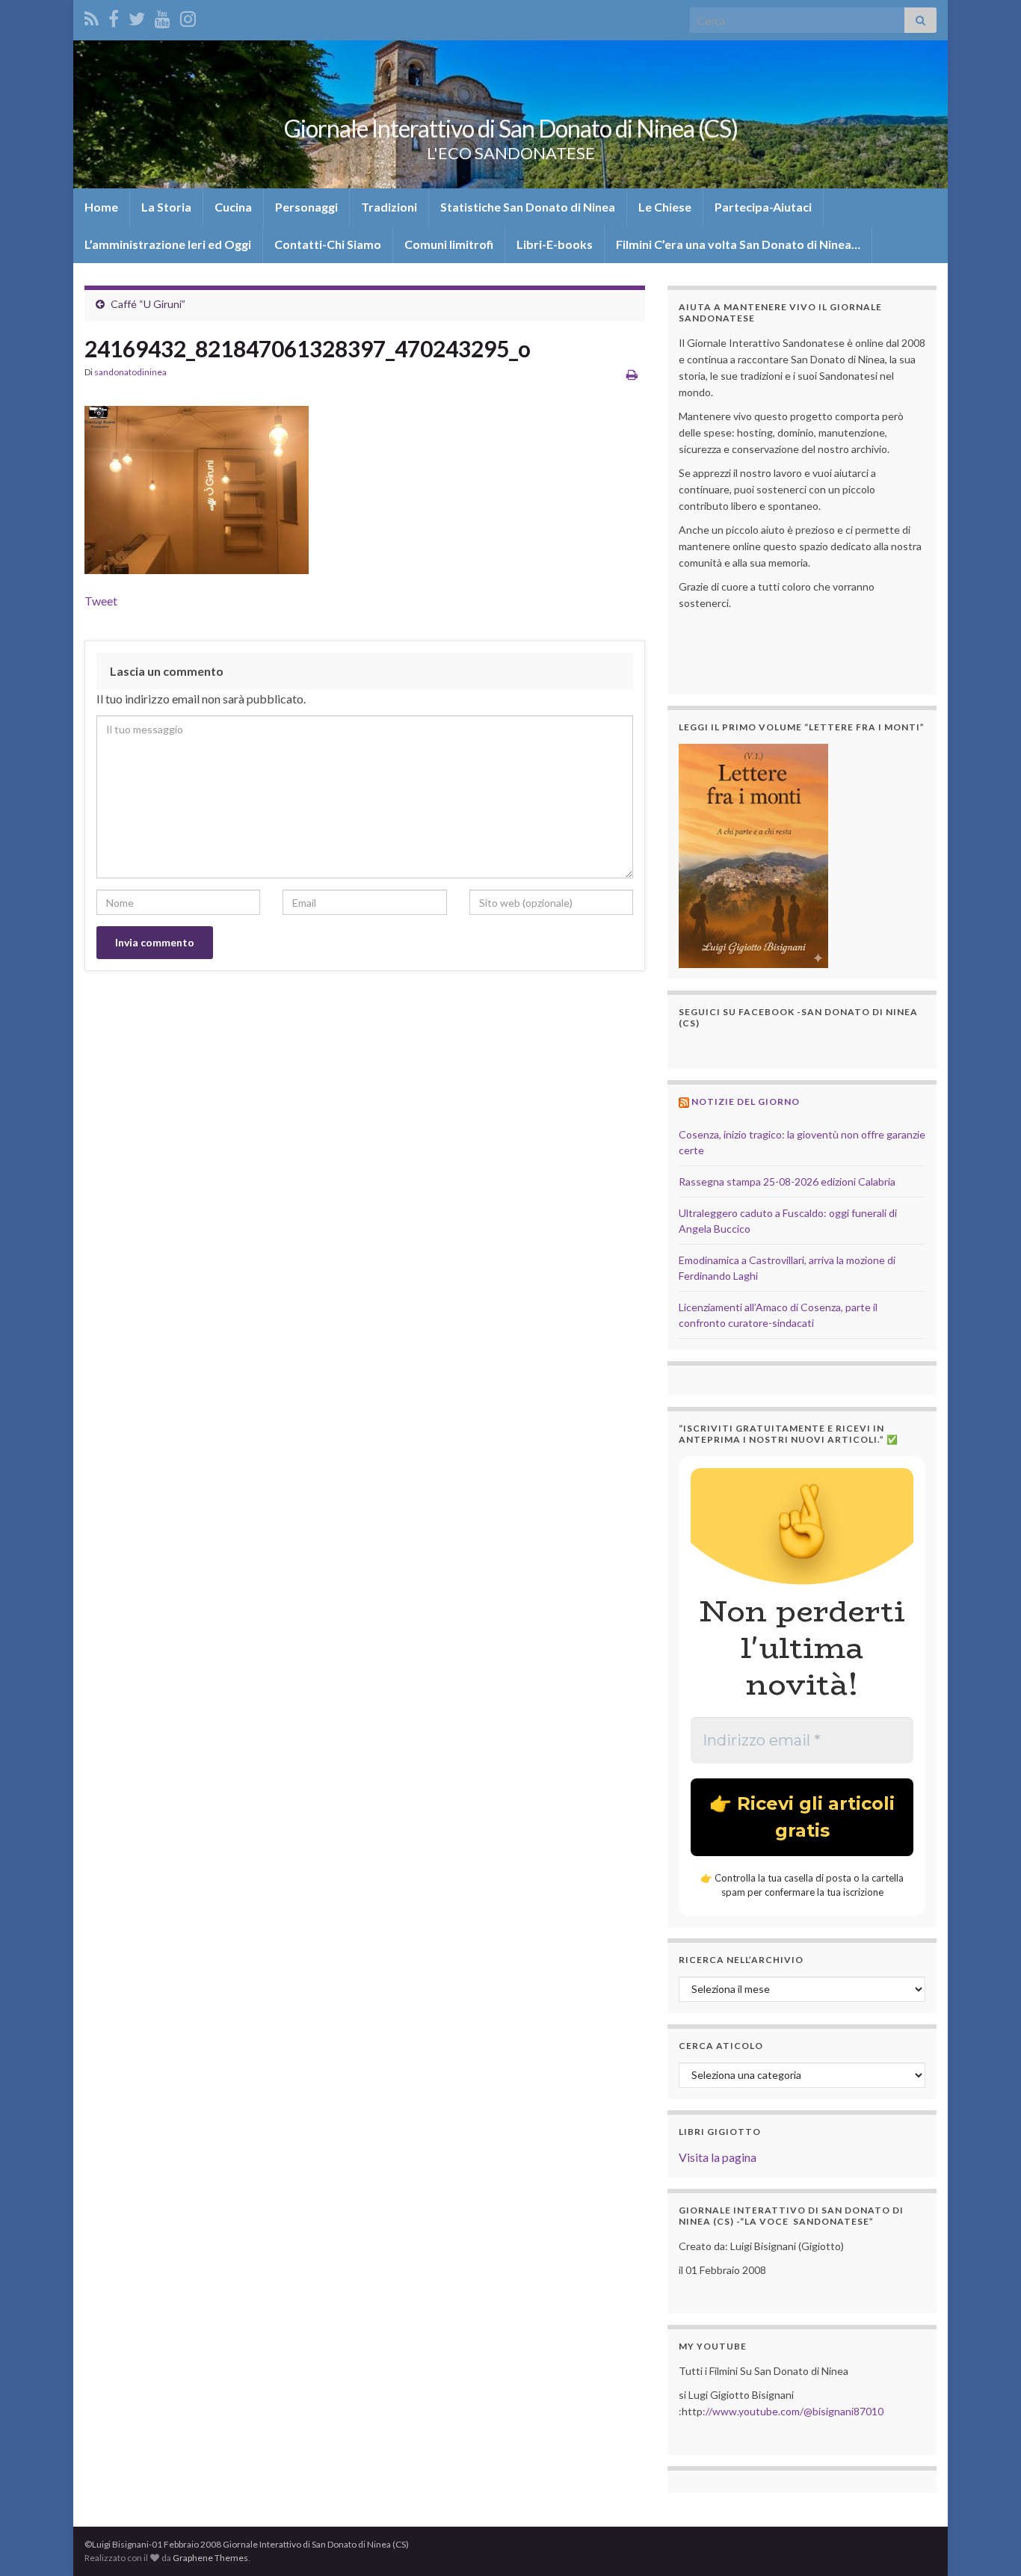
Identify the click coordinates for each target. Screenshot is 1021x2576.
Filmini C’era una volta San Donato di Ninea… (738, 244)
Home (101, 207)
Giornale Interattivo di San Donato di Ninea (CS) (511, 128)
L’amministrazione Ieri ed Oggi (168, 244)
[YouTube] (163, 16)
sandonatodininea (130, 372)
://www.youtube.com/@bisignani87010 (793, 2411)
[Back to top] (987, 2542)
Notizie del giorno (746, 1101)
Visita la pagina (718, 2157)
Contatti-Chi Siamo (328, 244)
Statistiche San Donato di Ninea (528, 207)
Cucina (233, 207)
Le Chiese (665, 207)
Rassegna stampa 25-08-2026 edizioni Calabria (787, 1181)
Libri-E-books (555, 244)
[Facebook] (114, 16)
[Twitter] (137, 16)
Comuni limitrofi (449, 244)
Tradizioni (389, 207)
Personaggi (306, 207)
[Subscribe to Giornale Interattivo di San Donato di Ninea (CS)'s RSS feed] (92, 16)
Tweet (101, 601)
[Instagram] (188, 16)
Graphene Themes (210, 2558)
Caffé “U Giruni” (148, 304)
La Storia (166, 207)
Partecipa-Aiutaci (763, 207)
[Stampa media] (632, 374)
